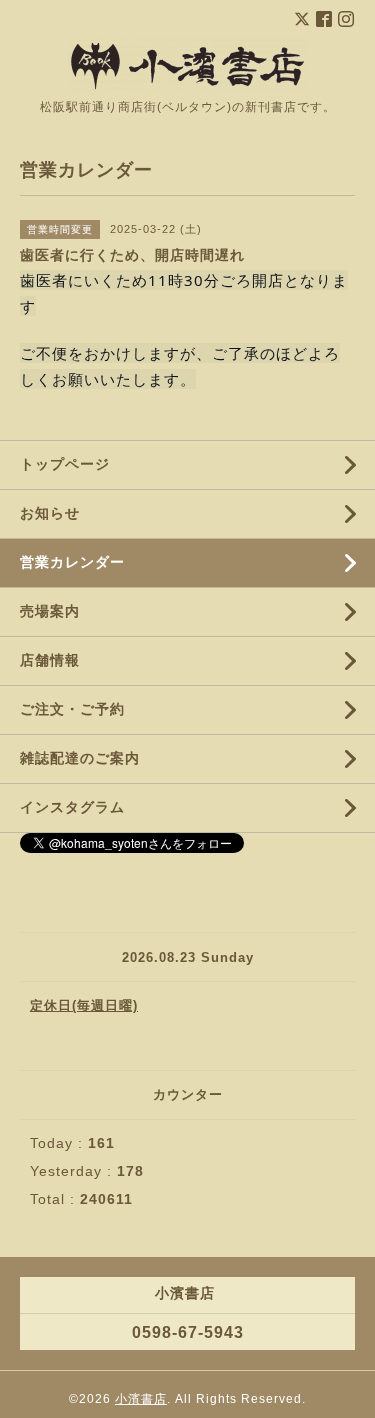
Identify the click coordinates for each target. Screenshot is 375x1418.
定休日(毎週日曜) (84, 1005)
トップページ (65, 464)
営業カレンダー (72, 562)
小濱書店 (141, 1399)
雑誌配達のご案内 (80, 758)
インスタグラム (72, 807)
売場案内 (50, 611)
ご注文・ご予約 (72, 709)
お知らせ (50, 513)
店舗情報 (50, 660)
